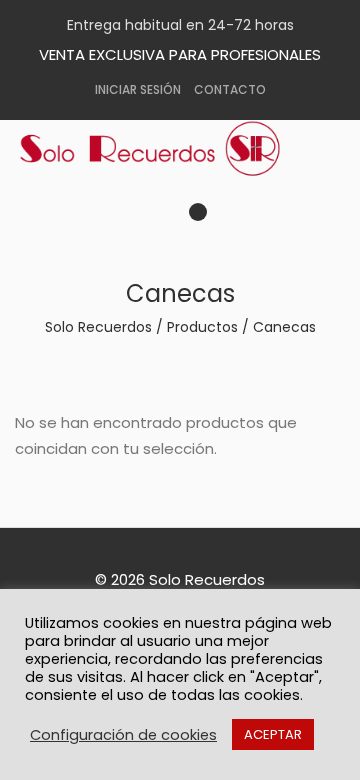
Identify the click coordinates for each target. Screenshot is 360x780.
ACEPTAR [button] (273, 734)
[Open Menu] (219, 218)
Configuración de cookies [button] (123, 735)
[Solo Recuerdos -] (165, 149)
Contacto (230, 89)
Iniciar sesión (138, 89)
